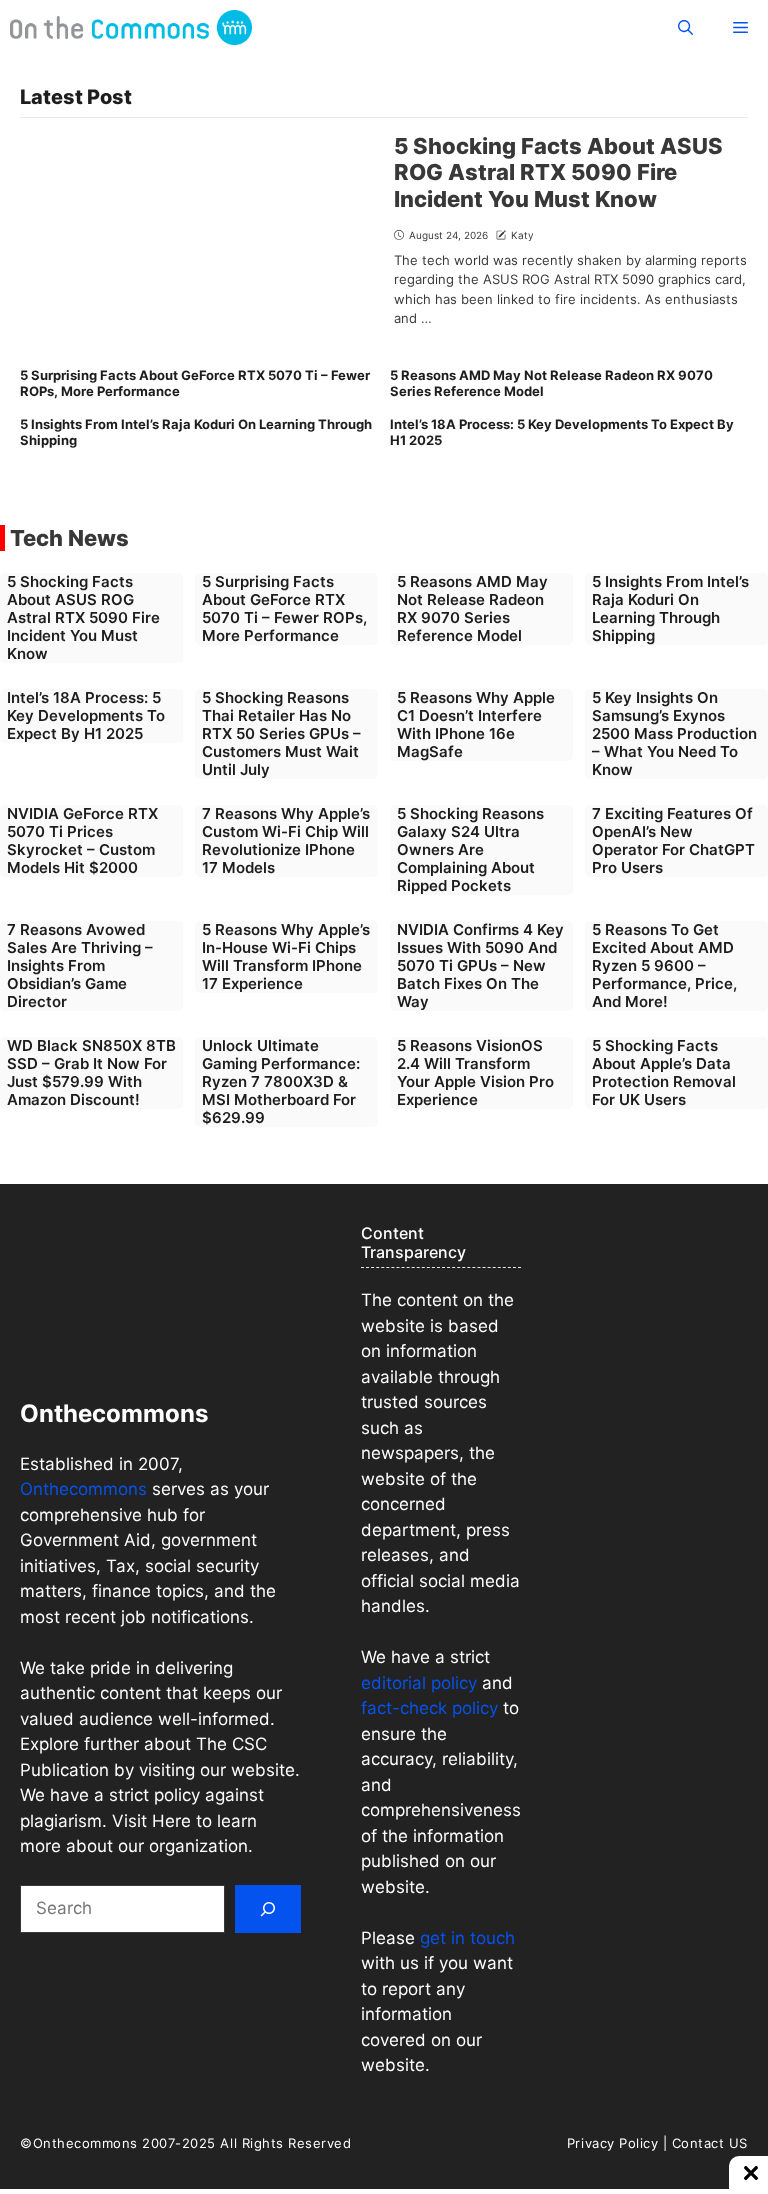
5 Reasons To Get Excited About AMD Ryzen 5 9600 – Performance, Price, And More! (664, 965)
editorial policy (419, 1683)
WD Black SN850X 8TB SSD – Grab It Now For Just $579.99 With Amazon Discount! (91, 1072)
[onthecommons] (131, 27)
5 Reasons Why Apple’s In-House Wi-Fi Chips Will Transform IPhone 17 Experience (286, 956)
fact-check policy (429, 1708)
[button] (685, 27)
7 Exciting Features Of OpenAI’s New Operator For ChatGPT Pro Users (673, 840)
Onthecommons (83, 1489)
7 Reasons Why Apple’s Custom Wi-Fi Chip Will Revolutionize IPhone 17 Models (286, 840)
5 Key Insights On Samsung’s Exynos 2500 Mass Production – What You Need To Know (674, 733)
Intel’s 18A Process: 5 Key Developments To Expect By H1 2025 (562, 432)
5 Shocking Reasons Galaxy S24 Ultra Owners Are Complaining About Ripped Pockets (470, 849)
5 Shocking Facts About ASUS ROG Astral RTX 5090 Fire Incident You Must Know (558, 172)
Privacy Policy (612, 2143)
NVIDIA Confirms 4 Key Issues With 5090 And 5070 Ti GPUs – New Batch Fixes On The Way (480, 965)
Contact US (710, 2143)
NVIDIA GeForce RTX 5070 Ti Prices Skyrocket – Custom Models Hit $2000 (82, 840)
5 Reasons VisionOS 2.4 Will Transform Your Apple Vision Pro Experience (475, 1072)
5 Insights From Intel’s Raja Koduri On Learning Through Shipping (196, 432)
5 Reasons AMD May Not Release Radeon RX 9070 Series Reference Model (551, 383)
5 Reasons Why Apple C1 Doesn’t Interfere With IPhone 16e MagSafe (476, 724)
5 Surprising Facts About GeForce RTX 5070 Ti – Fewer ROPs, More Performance (195, 383)
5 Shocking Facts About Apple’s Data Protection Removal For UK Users (664, 1072)
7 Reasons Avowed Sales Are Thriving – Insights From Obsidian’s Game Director (80, 965)
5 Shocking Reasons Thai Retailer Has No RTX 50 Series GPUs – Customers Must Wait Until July (281, 733)
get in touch (465, 1938)
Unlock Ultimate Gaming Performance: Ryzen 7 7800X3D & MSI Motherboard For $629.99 (281, 1081)
